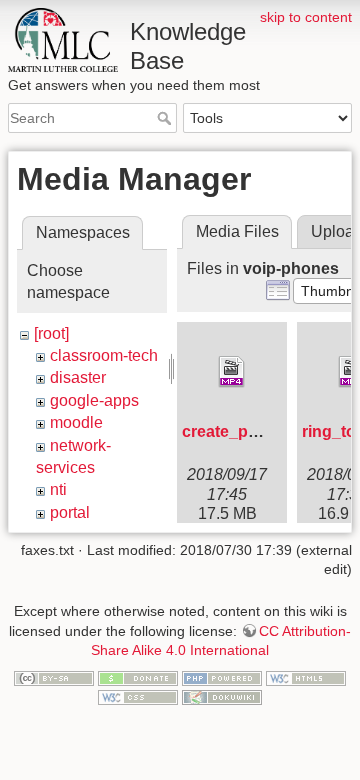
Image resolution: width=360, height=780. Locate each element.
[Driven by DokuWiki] (222, 697)
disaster (78, 377)
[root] (51, 333)
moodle (76, 422)
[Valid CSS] (138, 697)
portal (70, 512)
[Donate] (138, 677)
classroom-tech (104, 355)
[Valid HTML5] (306, 677)
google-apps (94, 400)
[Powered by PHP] (222, 677)
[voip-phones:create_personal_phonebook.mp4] (232, 372)
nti (58, 489)
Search (166, 118)
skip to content (306, 17)
